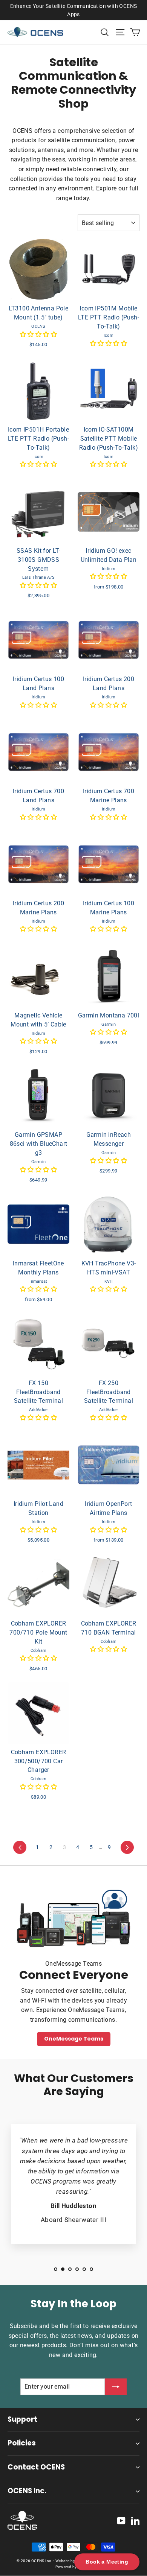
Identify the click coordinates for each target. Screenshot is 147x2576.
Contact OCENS (36, 2467)
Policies (22, 2443)
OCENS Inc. (27, 2491)
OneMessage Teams (74, 2039)
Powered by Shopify (73, 2567)
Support (22, 2419)
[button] (38, 334)
